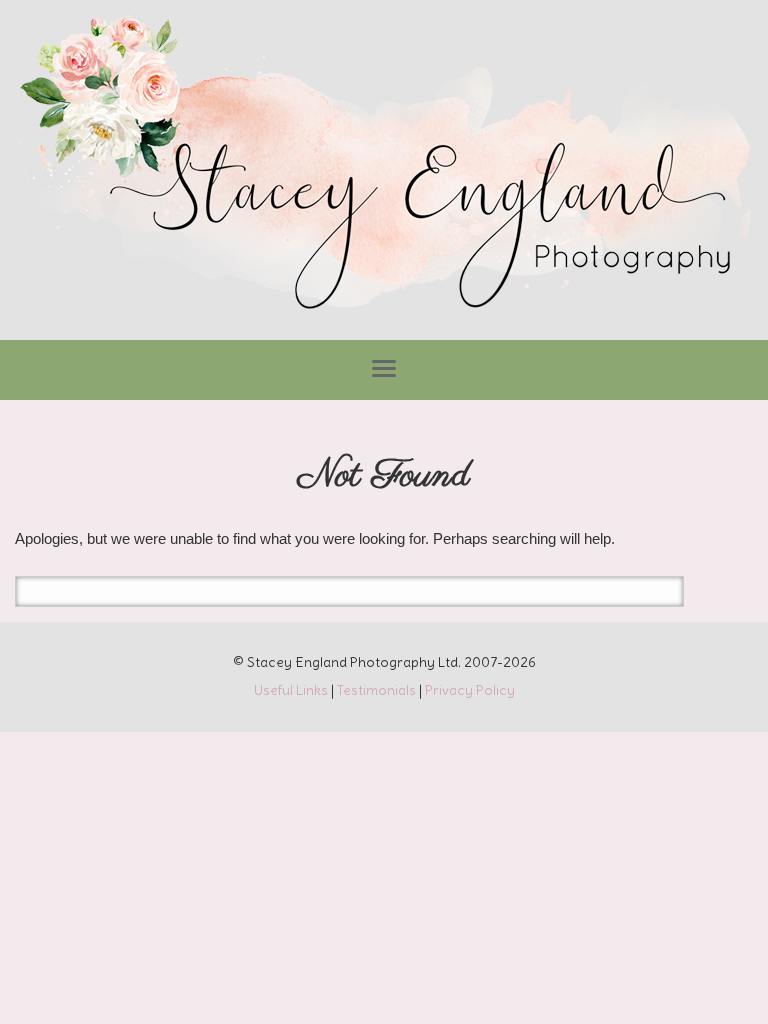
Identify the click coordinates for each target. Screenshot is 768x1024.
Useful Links (291, 690)
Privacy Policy (470, 690)
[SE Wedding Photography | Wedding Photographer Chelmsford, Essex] (384, 165)
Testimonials (376, 690)
